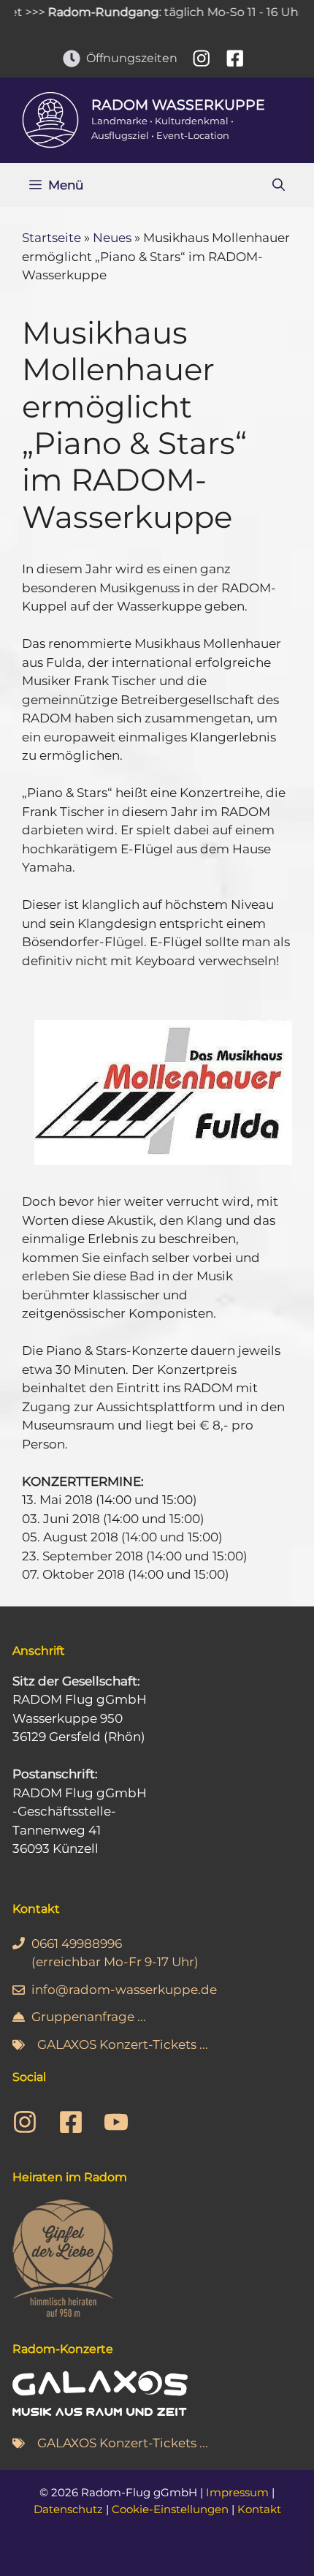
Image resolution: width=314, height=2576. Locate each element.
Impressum (237, 2492)
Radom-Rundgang (90, 12)
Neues (112, 238)
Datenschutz (68, 2509)
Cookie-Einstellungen (170, 2509)
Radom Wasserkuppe (178, 105)
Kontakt (259, 2509)
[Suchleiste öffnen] (279, 185)
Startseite (51, 238)
